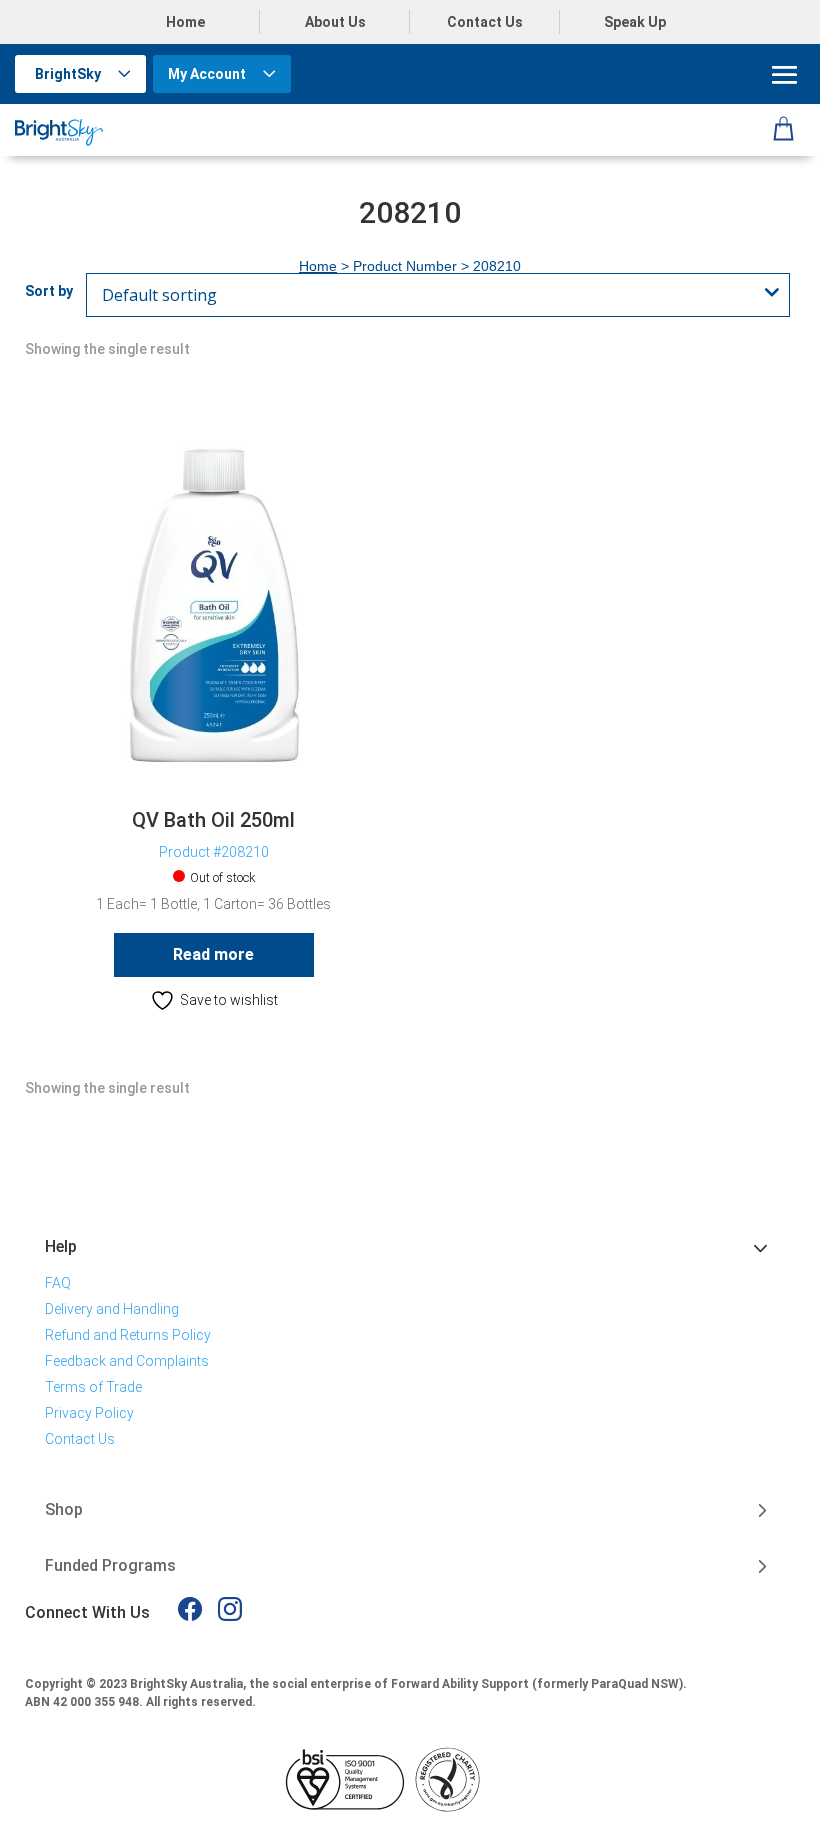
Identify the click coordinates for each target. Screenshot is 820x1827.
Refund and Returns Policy (128, 1335)
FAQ (58, 1283)
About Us (335, 22)
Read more (213, 954)
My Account (207, 74)
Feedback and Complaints (127, 1361)
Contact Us (485, 22)
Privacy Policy (89, 1413)
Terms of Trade (93, 1387)
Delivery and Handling (112, 1309)
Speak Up (635, 22)
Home (185, 22)
